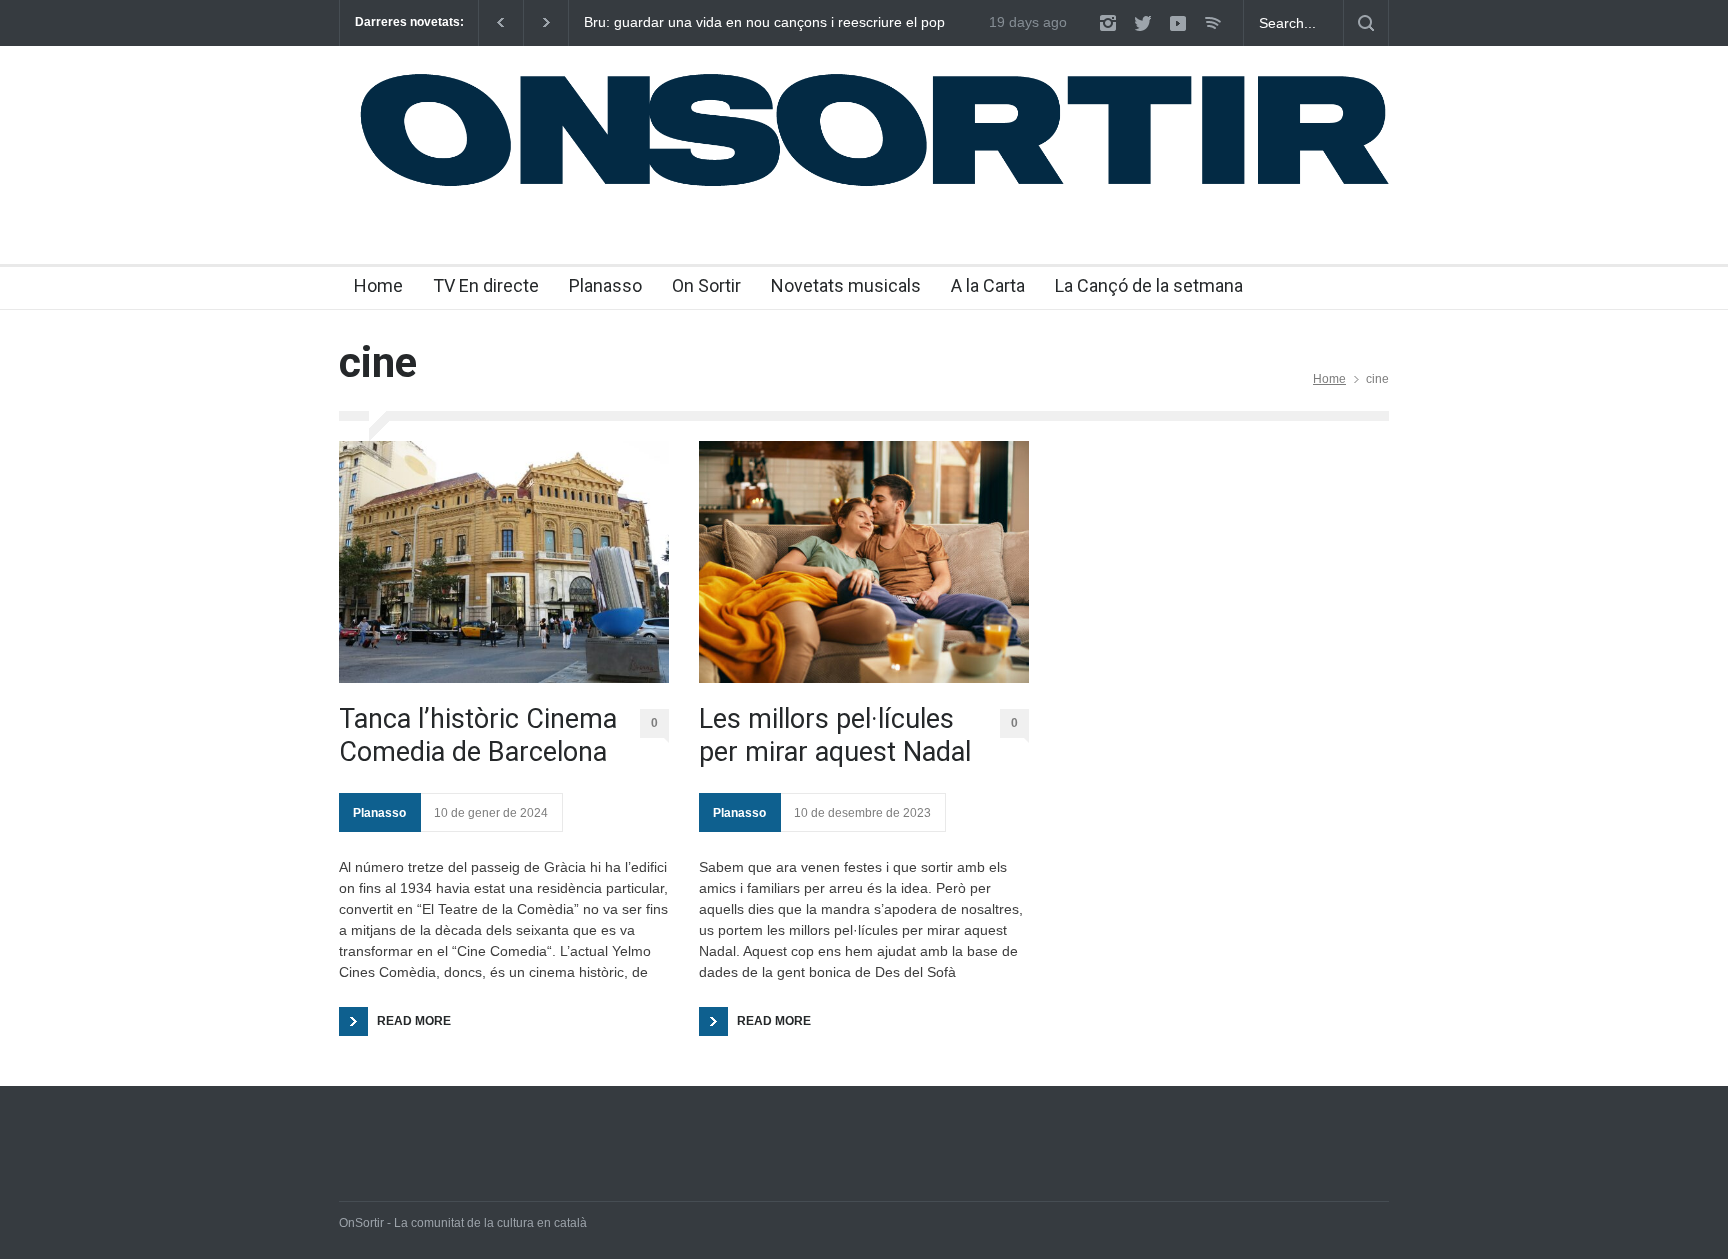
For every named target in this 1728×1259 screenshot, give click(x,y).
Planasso (605, 285)
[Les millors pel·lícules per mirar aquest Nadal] (864, 562)
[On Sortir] (864, 187)
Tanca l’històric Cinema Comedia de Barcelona (478, 735)
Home (378, 285)
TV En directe (486, 285)
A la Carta (988, 285)
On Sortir (706, 285)
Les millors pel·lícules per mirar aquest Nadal (835, 735)
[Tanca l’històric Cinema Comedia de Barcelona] (504, 562)
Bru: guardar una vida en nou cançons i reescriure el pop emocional (764, 23)
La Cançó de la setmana (1149, 285)
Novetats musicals (846, 285)
